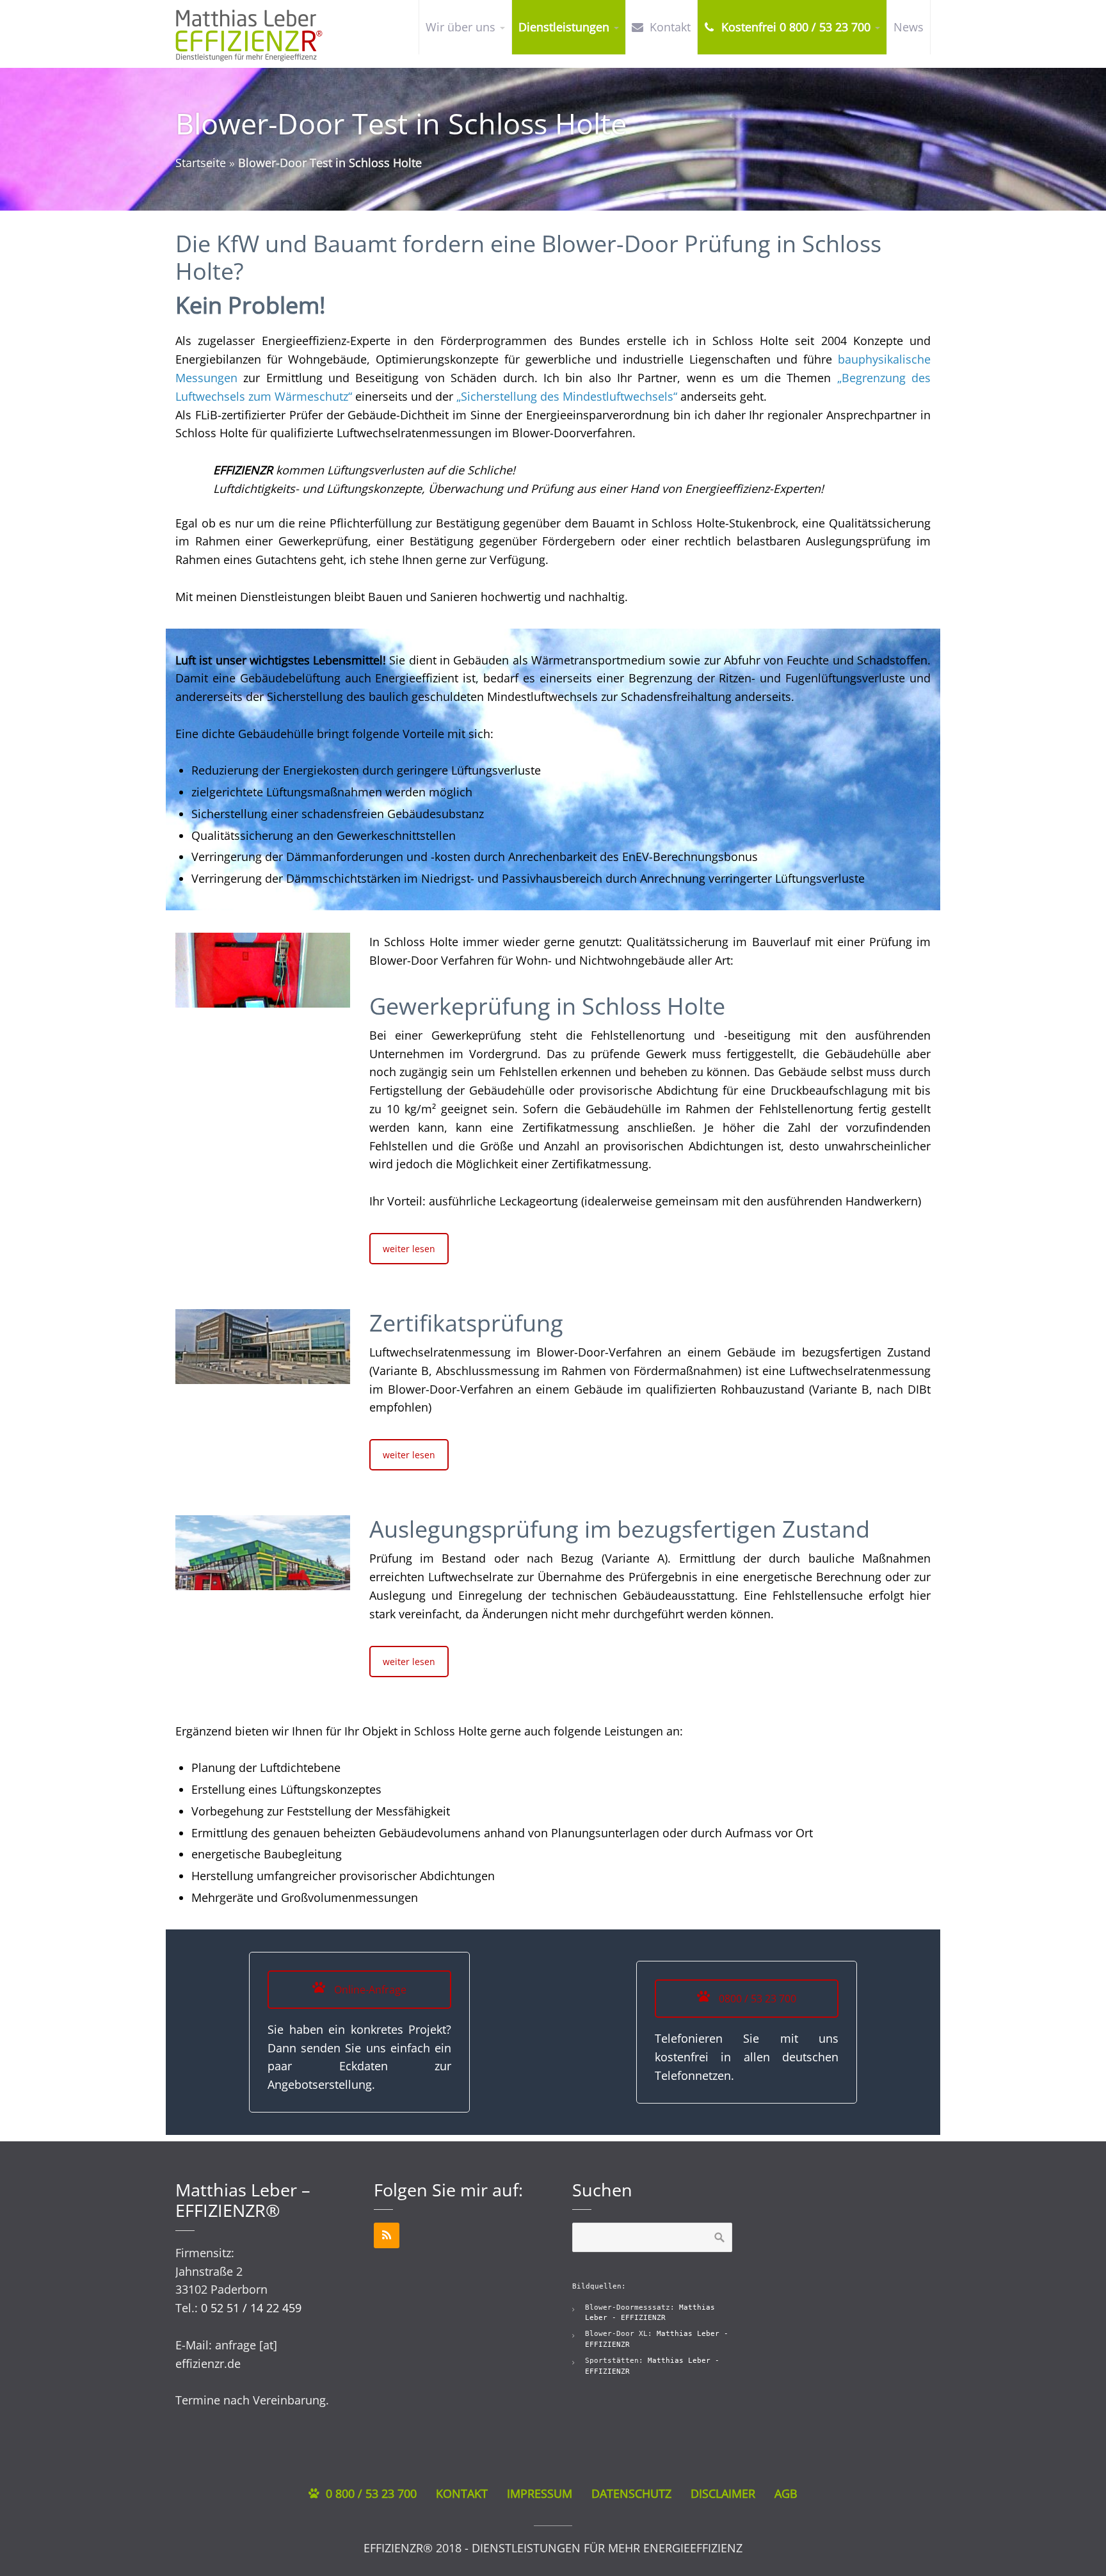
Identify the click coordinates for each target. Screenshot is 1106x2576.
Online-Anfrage (369, 1990)
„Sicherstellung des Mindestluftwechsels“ (567, 396)
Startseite (201, 163)
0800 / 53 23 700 (756, 1999)
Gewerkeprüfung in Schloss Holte (547, 1006)
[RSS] (387, 2235)
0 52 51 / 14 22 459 (251, 2308)
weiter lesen (409, 1249)
